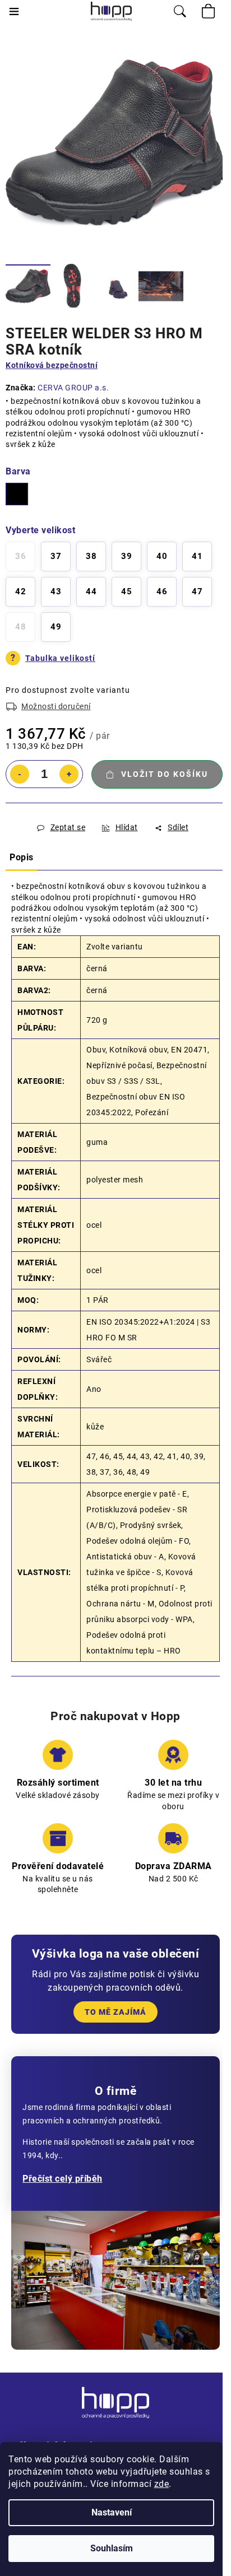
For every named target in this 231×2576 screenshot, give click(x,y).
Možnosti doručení (56, 706)
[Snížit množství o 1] (20, 774)
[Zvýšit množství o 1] (69, 774)
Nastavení (112, 2512)
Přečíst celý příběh (63, 2179)
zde (162, 2484)
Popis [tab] (22, 857)
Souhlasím (112, 2548)
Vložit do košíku (165, 774)
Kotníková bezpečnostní (52, 365)
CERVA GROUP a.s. (73, 388)
